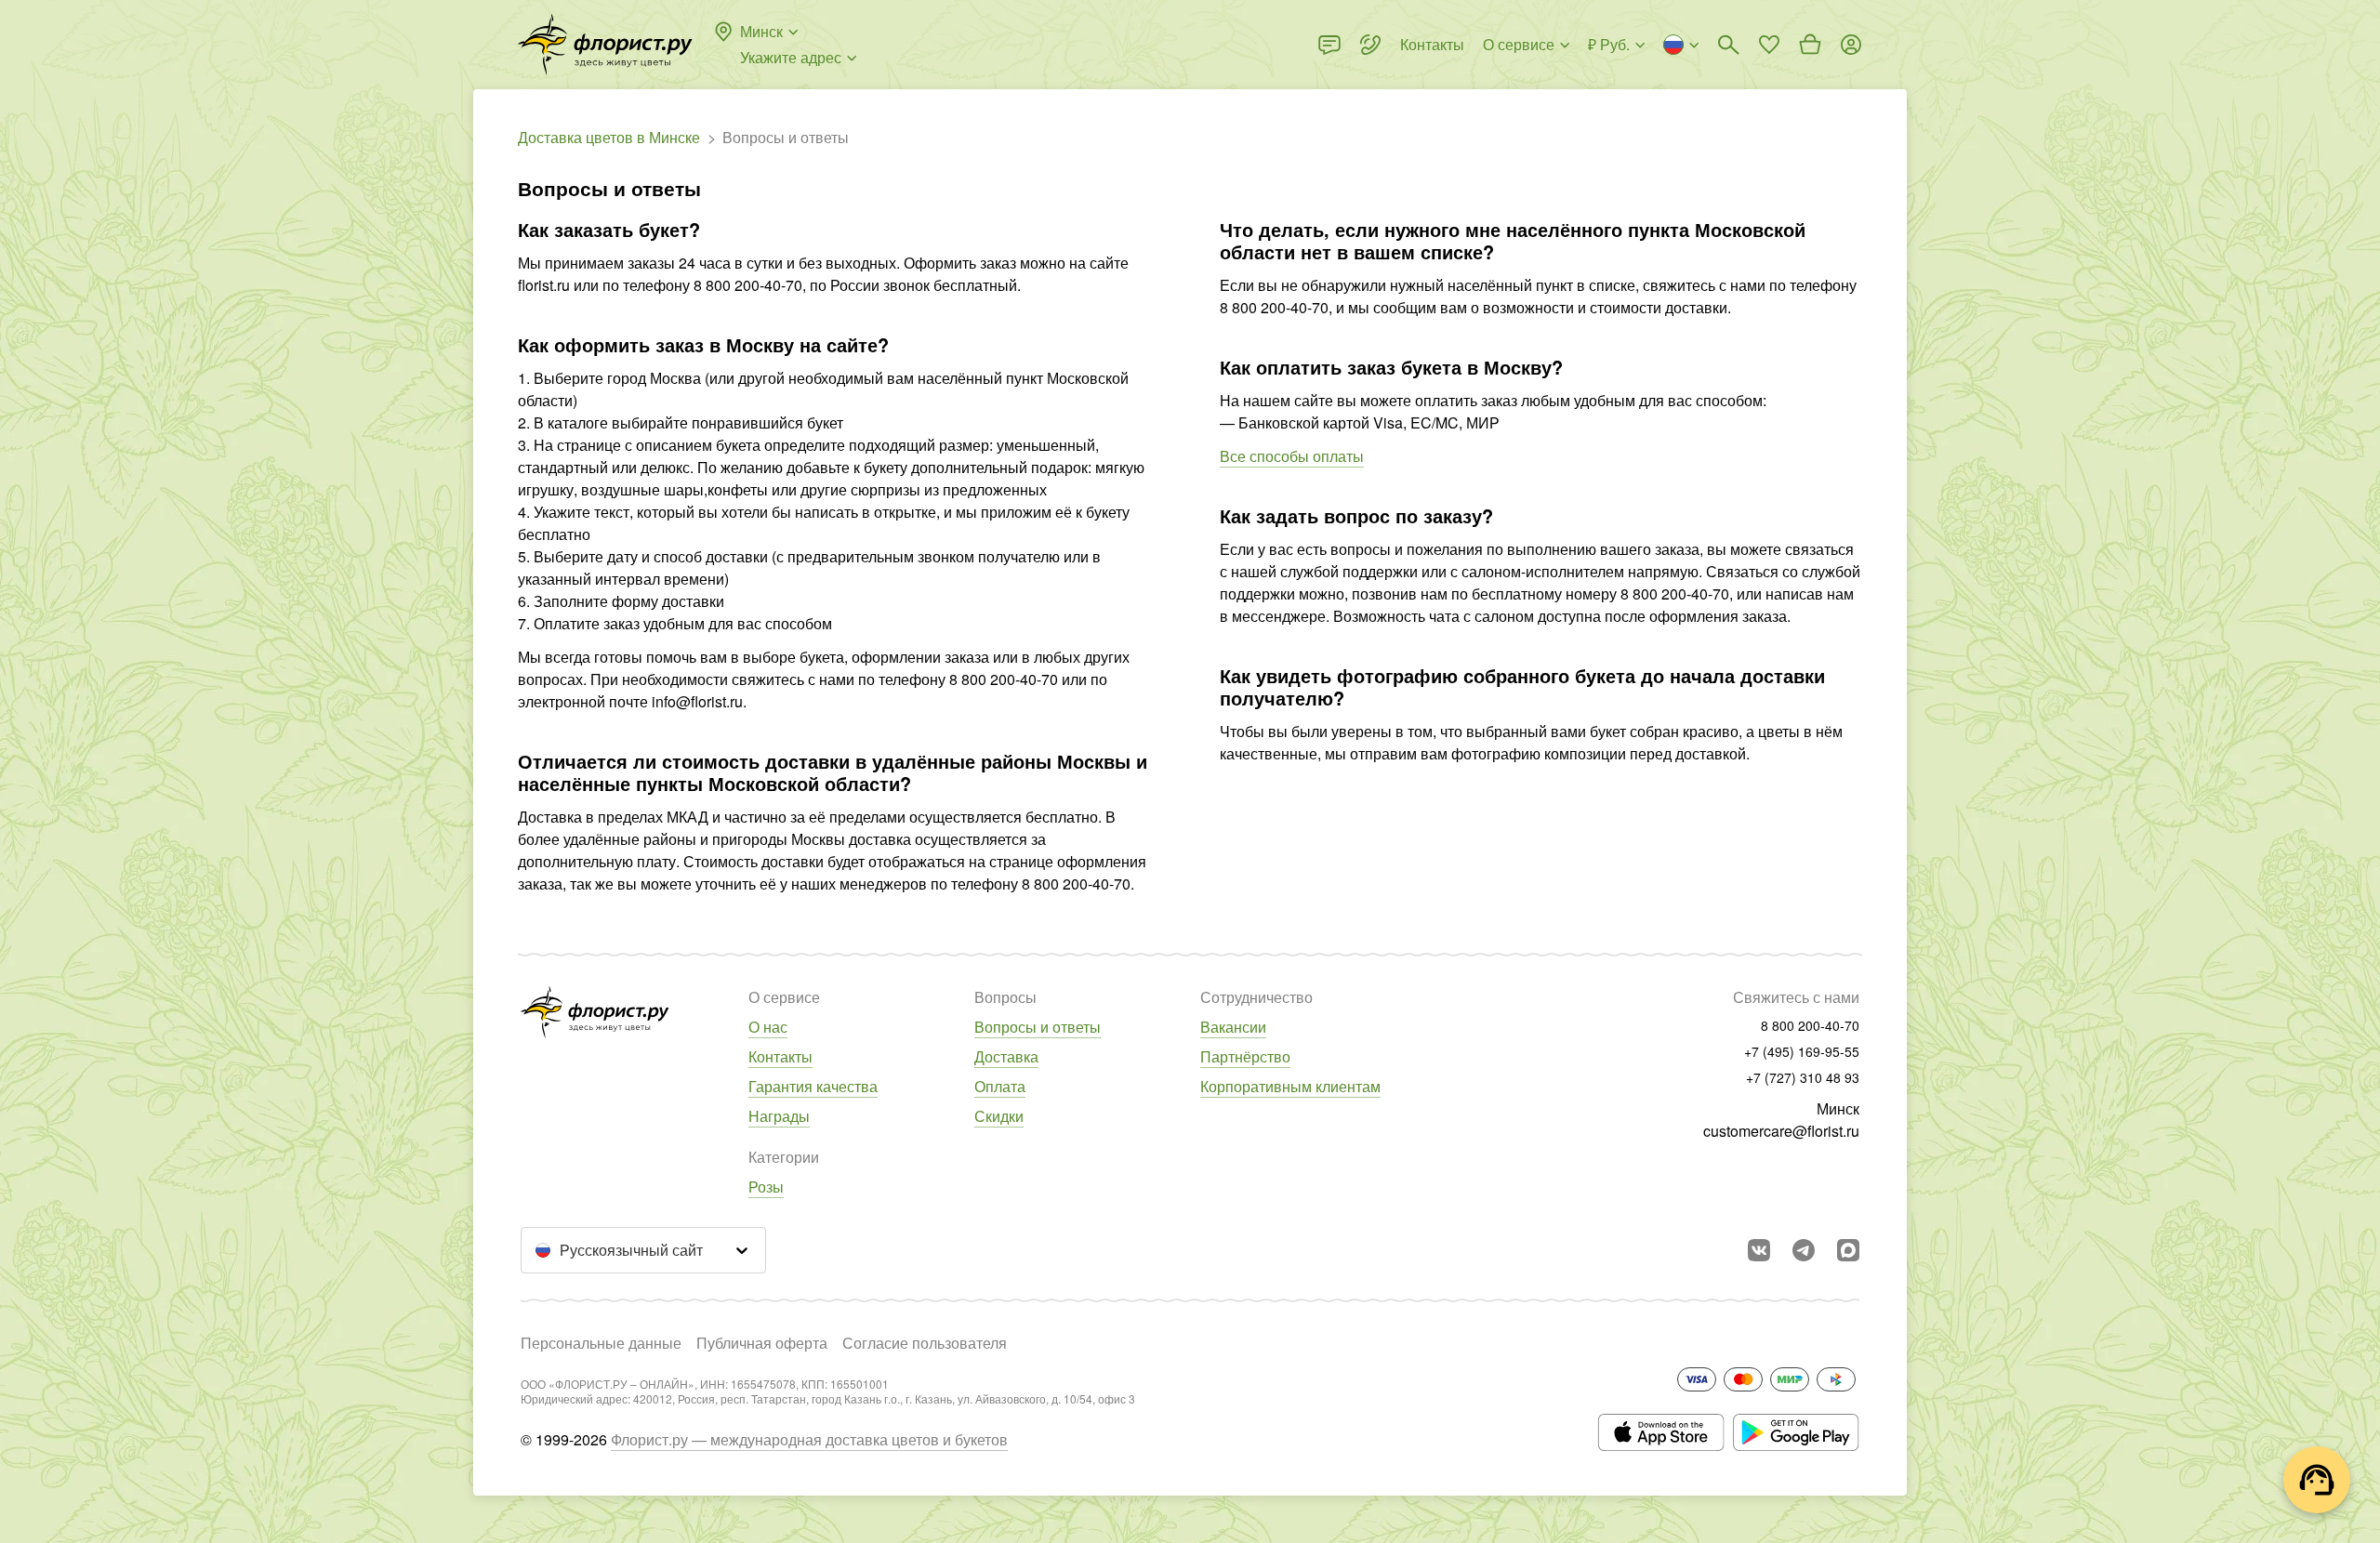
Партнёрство (1245, 1056)
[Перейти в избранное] (1769, 45)
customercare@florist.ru (1781, 1131)
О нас (768, 1027)
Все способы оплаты (1292, 456)
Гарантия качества (813, 1086)
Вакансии (1233, 1027)
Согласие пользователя (925, 1343)
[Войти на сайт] (1851, 45)
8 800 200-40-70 (748, 285)
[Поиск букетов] (1728, 45)
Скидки (999, 1116)
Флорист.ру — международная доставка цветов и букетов (809, 1439)
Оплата (1000, 1086)
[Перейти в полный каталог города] (605, 45)
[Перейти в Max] (1848, 1250)
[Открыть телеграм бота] (1804, 1250)
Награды (779, 1116)
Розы (766, 1187)
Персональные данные (601, 1343)
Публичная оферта (762, 1343)
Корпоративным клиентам (1290, 1086)
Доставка (1006, 1056)
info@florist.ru (697, 701)
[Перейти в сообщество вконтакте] (1759, 1250)
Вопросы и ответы (1038, 1027)
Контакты (780, 1056)
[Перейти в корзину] (1810, 45)
